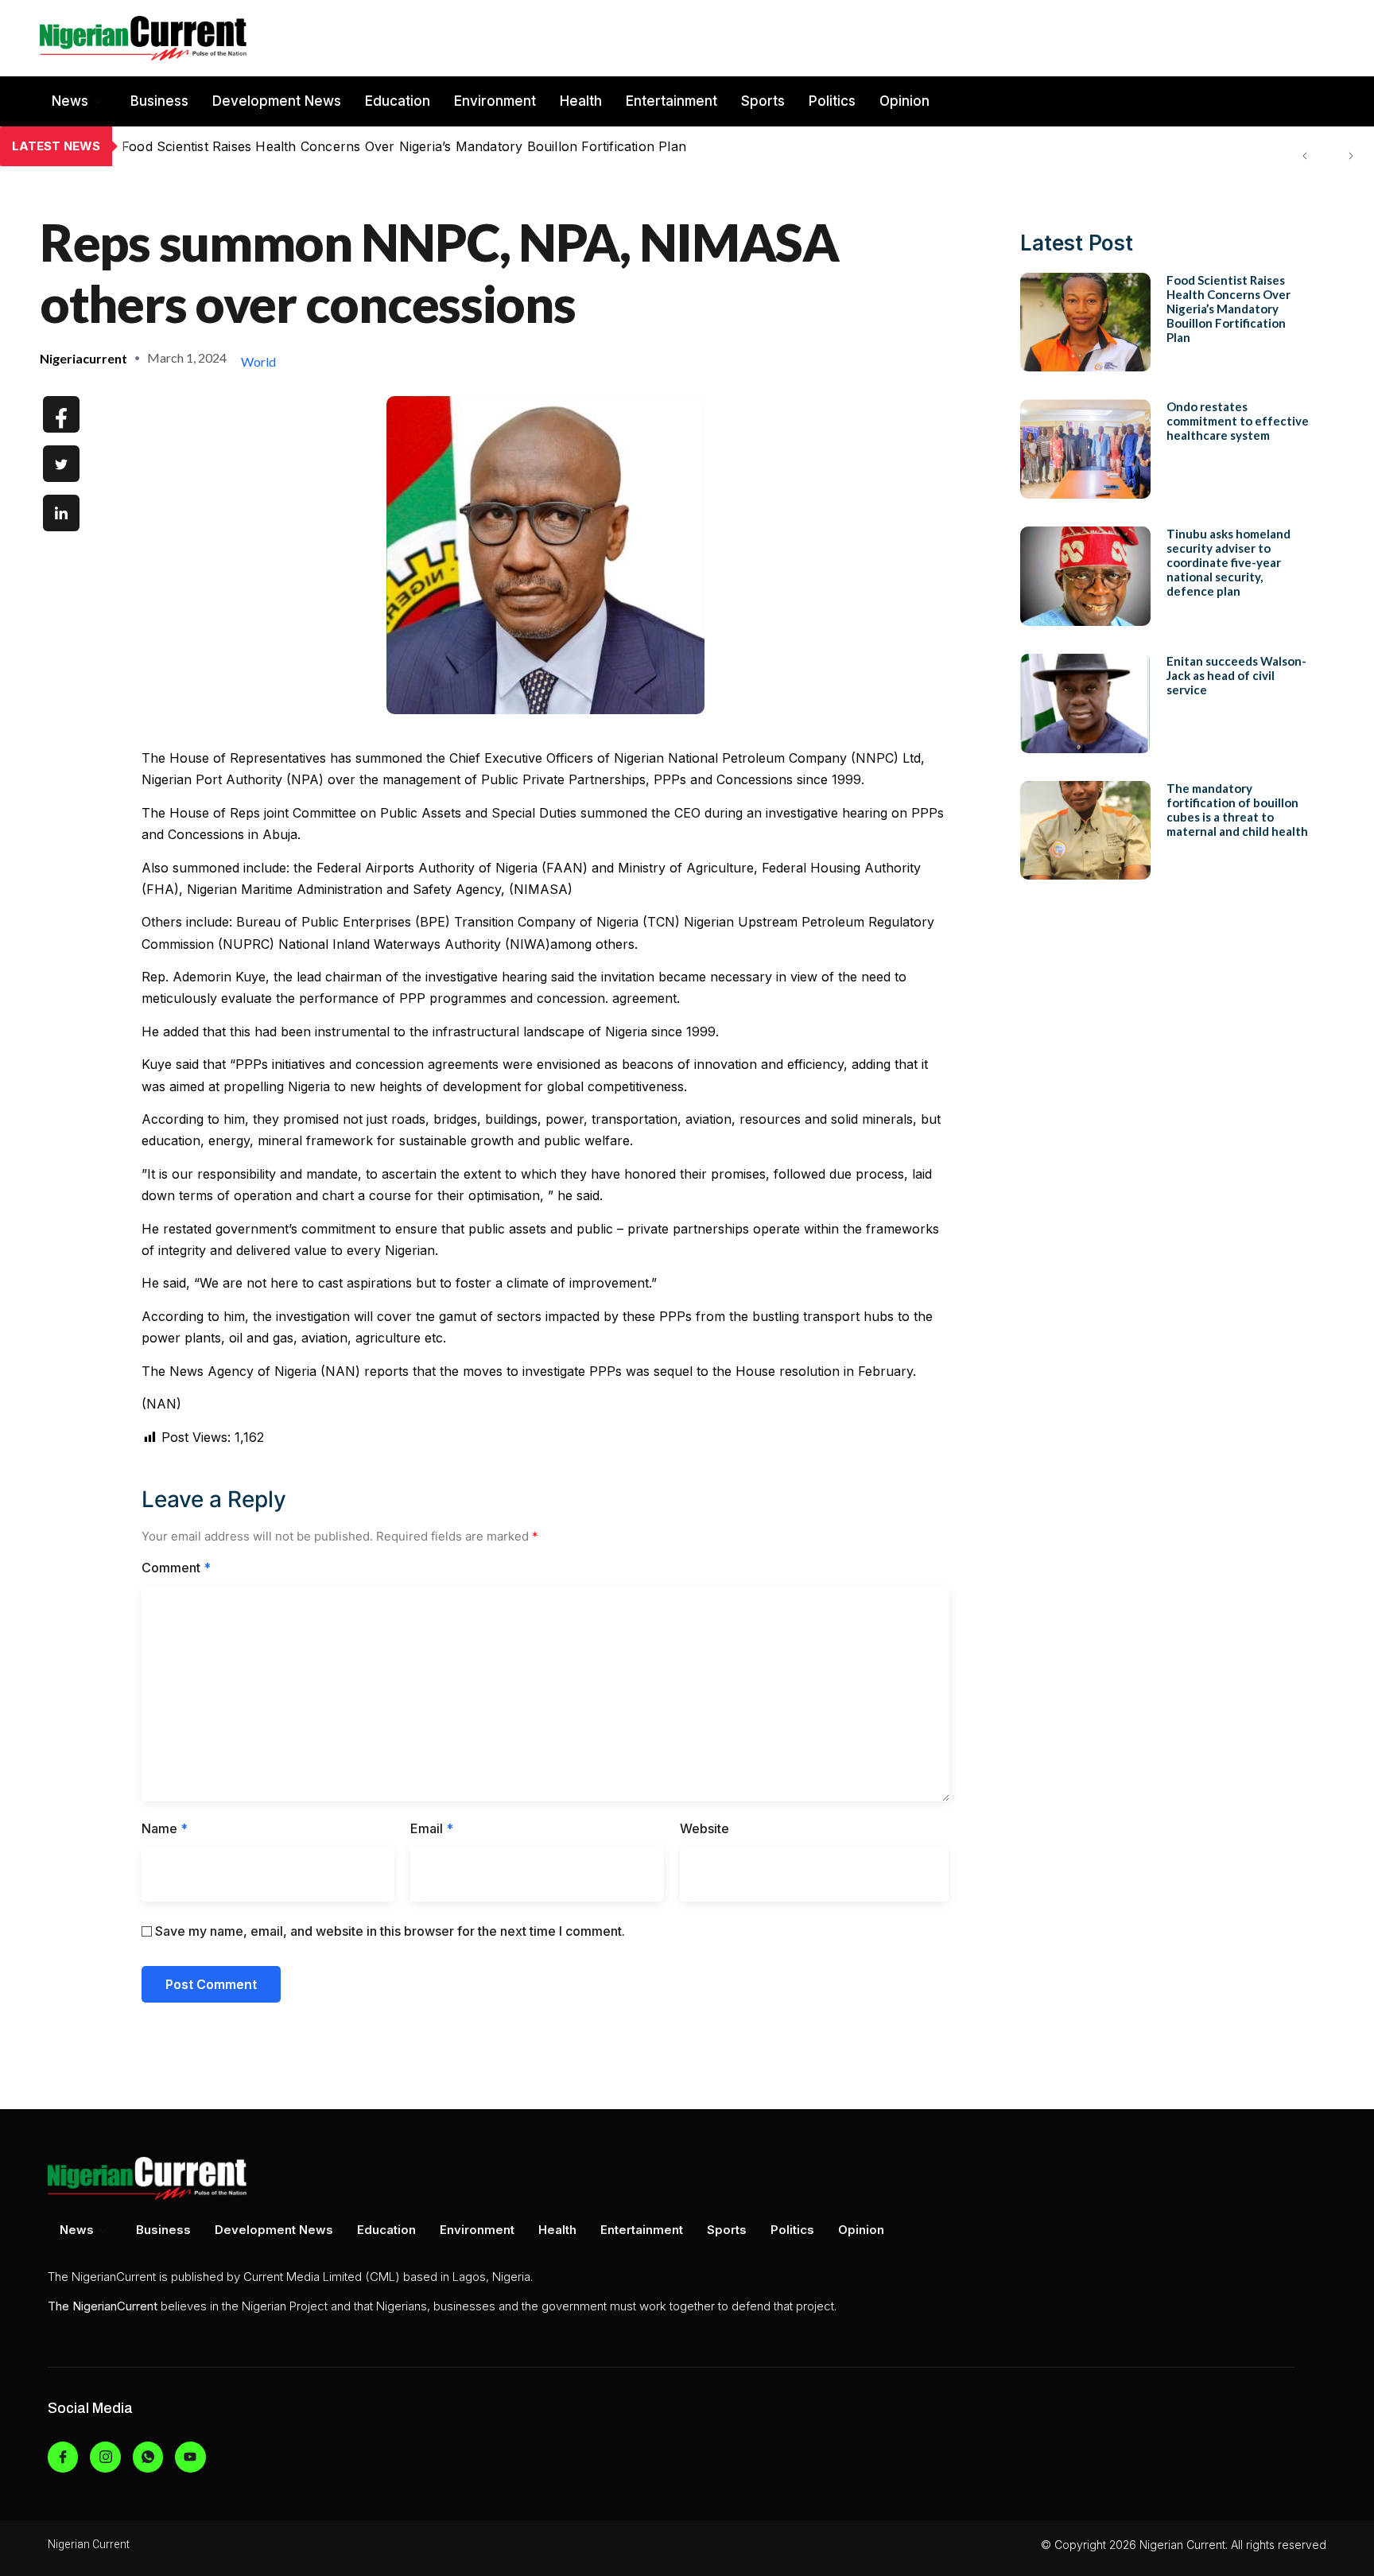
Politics (832, 101)
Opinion (904, 101)
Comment (176, 1568)
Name (165, 1828)
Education (398, 101)
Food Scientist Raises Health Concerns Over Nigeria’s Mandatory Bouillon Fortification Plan (1228, 309)
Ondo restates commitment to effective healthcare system (300, 146)
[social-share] (61, 414)
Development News (277, 101)
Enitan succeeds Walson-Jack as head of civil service (1236, 675)
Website (704, 1828)
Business (159, 101)
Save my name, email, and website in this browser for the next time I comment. (390, 1931)
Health (581, 101)
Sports (763, 101)
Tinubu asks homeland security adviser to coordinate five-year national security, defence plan (1228, 562)
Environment (495, 101)
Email (432, 1828)
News (70, 101)
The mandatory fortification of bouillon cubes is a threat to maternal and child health (1237, 810)
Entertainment (671, 101)
